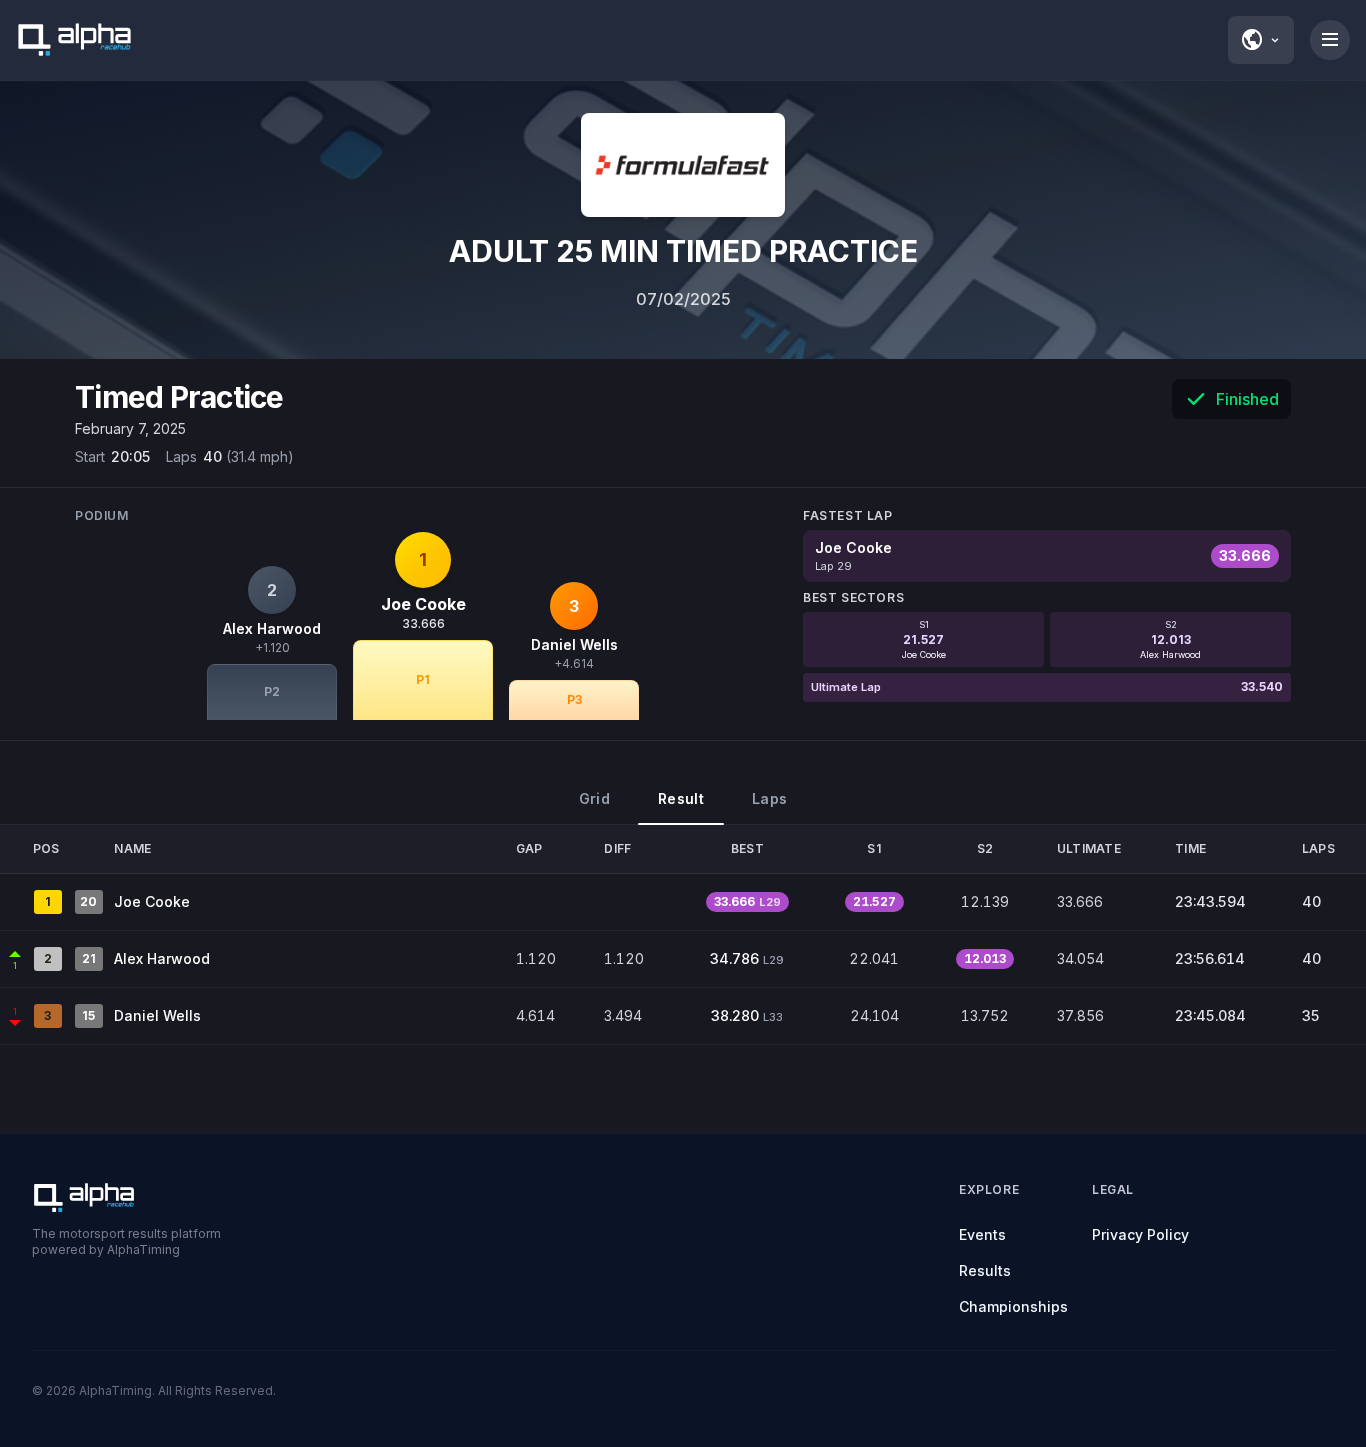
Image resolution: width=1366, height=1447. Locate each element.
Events (982, 1234)
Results (985, 1270)
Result (681, 798)
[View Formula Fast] (683, 165)
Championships (1013, 1306)
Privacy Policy (1140, 1234)
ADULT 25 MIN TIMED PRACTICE (683, 251)
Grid (594, 798)
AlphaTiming (115, 1390)
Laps (769, 798)
